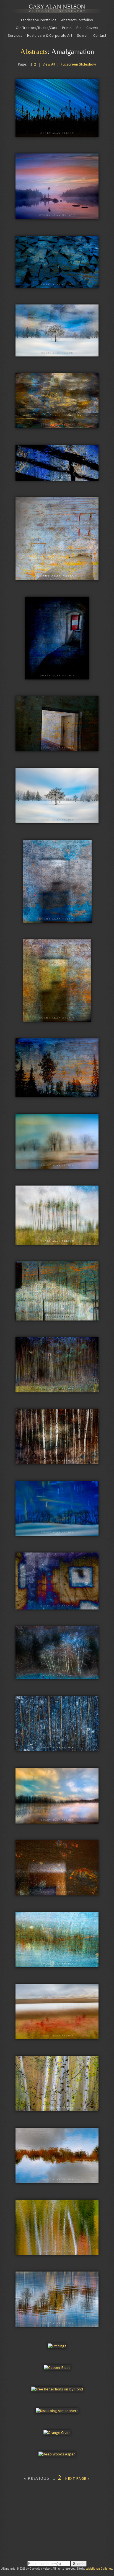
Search (83, 35)
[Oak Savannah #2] (57, 1166)
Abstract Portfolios (77, 20)
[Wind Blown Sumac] (57, 2037)
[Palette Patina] (57, 426)
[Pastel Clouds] (57, 1821)
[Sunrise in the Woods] (57, 1095)
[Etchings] (57, 2346)
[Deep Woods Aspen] (57, 2454)
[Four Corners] (57, 2181)
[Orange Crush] (57, 2432)
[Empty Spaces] (57, 578)
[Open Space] (57, 1019)
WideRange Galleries (99, 2569)
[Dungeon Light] (57, 677)
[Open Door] (57, 749)
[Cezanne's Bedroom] (57, 1607)
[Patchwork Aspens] (57, 1390)
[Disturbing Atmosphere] (57, 2411)
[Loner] (57, 821)
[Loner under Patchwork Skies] (57, 354)
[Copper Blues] (57, 2367)
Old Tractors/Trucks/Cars (37, 28)
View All (49, 64)
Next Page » (78, 2478)
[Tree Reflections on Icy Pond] (57, 2389)
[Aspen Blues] (57, 1677)
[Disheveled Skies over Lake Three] (57, 217)
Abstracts (34, 52)
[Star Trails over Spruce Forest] (57, 134)
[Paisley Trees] (57, 1242)
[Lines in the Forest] (57, 1462)
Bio (79, 28)
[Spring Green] (57, 2109)
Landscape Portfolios (39, 20)
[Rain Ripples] (57, 478)
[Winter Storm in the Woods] (57, 1749)
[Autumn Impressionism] (57, 2252)
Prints (67, 28)
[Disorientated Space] (57, 1893)
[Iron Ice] (57, 285)
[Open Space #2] (57, 920)
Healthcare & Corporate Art (50, 35)
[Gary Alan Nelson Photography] (57, 11)
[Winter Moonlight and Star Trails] (57, 1533)
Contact (100, 35)
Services (15, 35)
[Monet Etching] (57, 1965)
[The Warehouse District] (57, 1318)
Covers (92, 28)
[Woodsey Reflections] (57, 2324)
